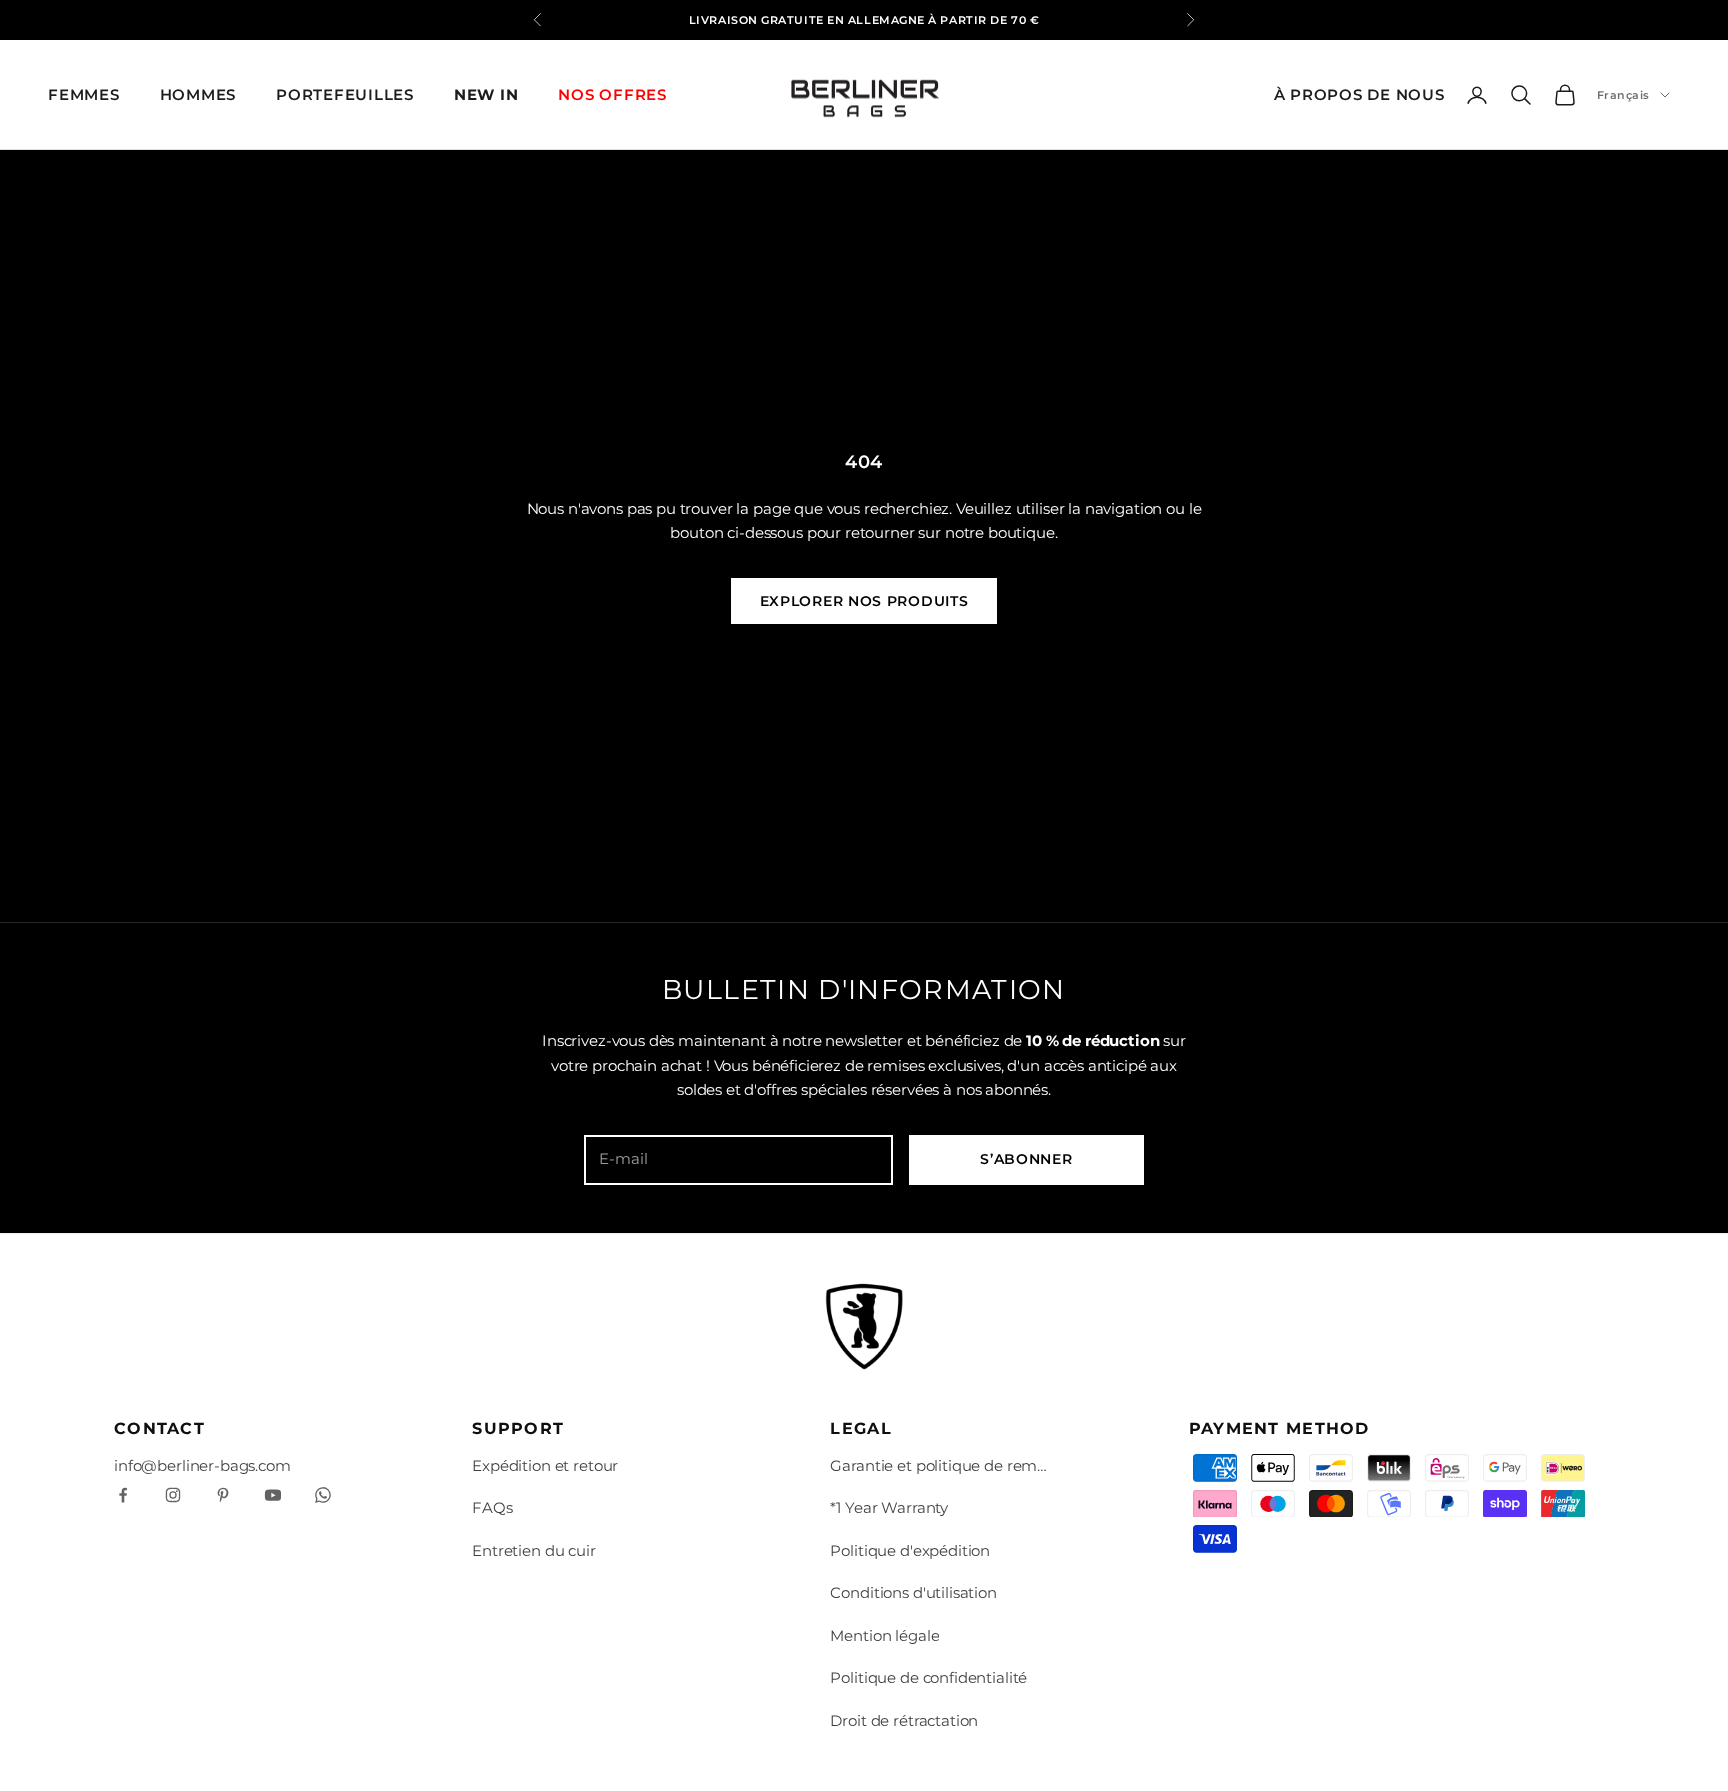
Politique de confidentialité (928, 1677)
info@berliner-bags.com (202, 1465)
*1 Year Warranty (889, 1507)
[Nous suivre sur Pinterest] (223, 1495)
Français (1623, 95)
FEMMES (84, 94)
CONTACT (159, 1428)
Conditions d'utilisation (913, 1592)
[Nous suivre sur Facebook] (123, 1495)
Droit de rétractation (904, 1720)
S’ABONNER (1026, 1159)
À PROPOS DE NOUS (1359, 94)
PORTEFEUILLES (345, 94)
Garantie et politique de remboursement (940, 1465)
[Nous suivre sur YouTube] (273, 1495)
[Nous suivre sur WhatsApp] (323, 1495)
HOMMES (198, 94)
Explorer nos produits (864, 601)
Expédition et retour (545, 1465)
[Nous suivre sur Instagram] (173, 1495)
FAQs (492, 1507)
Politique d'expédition (910, 1550)
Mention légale (884, 1635)
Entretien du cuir (533, 1550)
